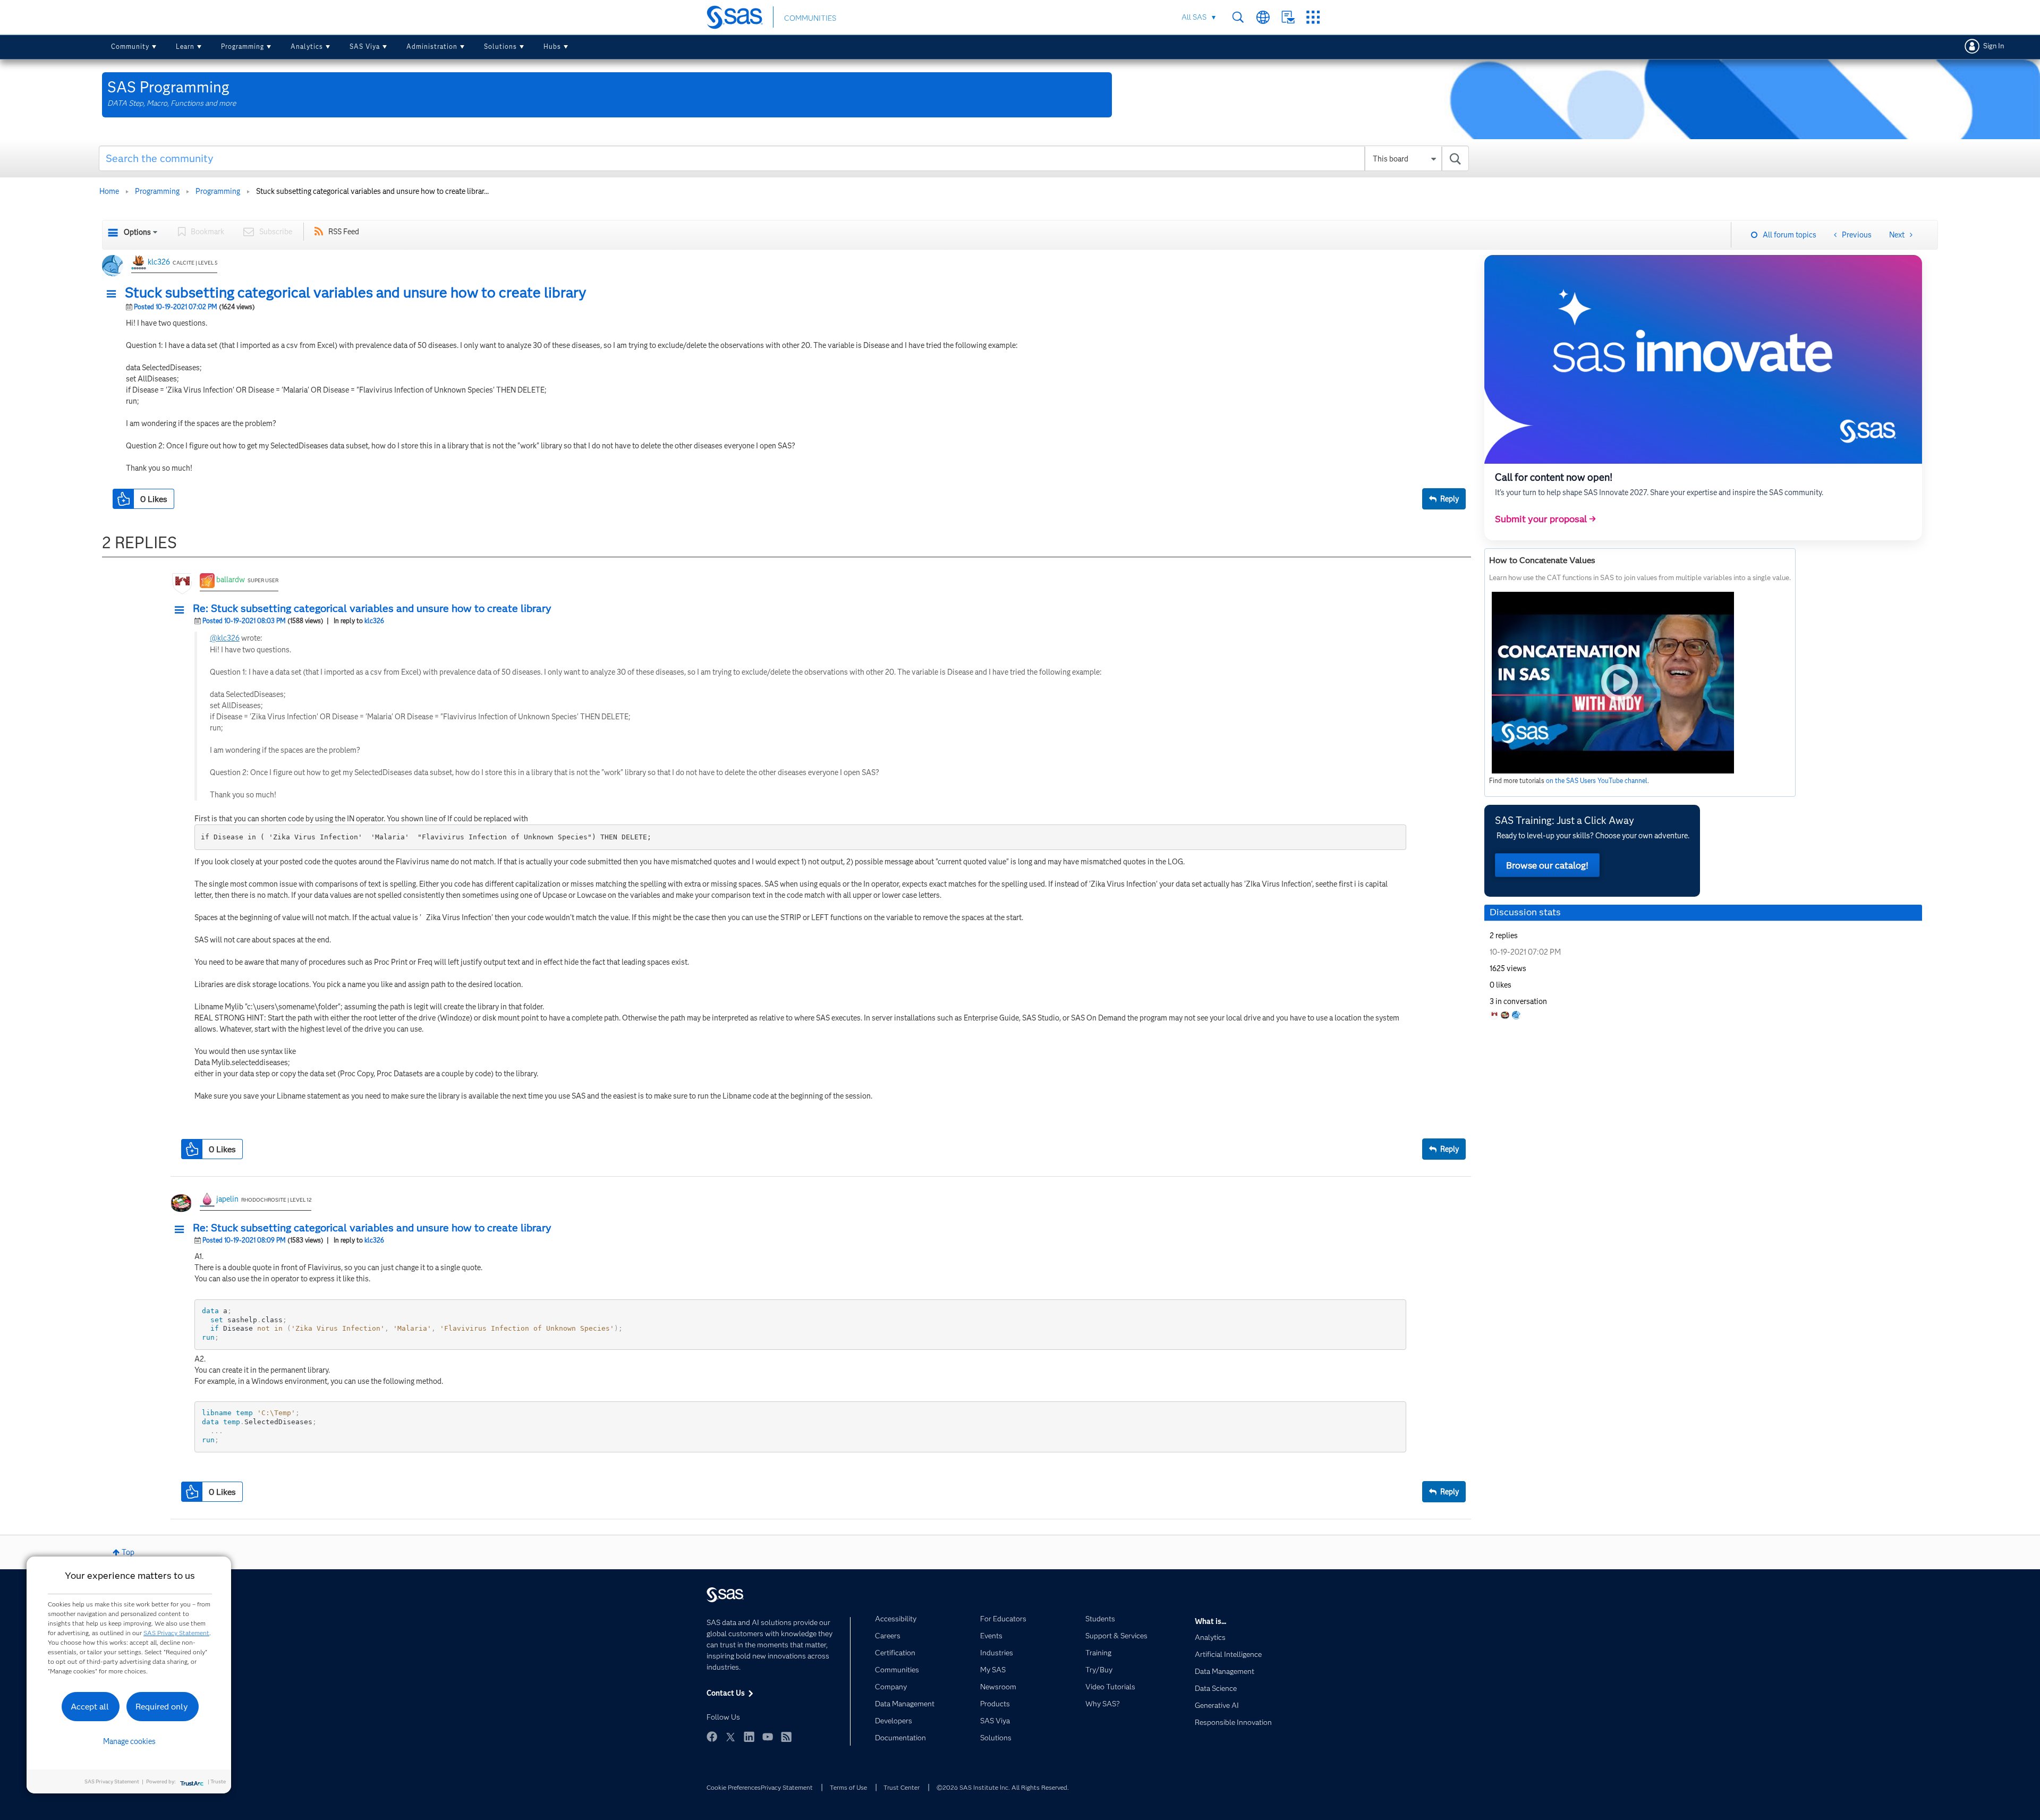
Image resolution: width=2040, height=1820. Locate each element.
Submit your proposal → (1545, 519)
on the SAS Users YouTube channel (1597, 781)
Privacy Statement (787, 1787)
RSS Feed (344, 232)
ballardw (231, 580)
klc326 (159, 262)
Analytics (307, 46)
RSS (786, 1737)
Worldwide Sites (1263, 17)
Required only (162, 1707)
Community (130, 46)
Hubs (552, 46)
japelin (227, 1199)
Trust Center (902, 1787)
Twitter (730, 1737)
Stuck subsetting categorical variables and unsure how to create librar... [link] (372, 191)
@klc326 (225, 638)
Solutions (500, 46)
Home (109, 191)
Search (1238, 17)
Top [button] (128, 1552)
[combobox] (784, 158)
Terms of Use (848, 1787)
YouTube (768, 1737)
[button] (114, 294)
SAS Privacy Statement (176, 1633)
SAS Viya (365, 46)
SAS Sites (1313, 17)
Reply (1450, 499)
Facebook (712, 1737)
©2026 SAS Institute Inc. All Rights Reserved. (1003, 1787)
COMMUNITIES (810, 18)
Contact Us (1288, 17)
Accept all (90, 1707)
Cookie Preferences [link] (734, 1787)
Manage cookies (129, 1741)
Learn (185, 46)
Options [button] (137, 232)
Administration (432, 46)
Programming (243, 46)
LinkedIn (749, 1737)
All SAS (1194, 17)
